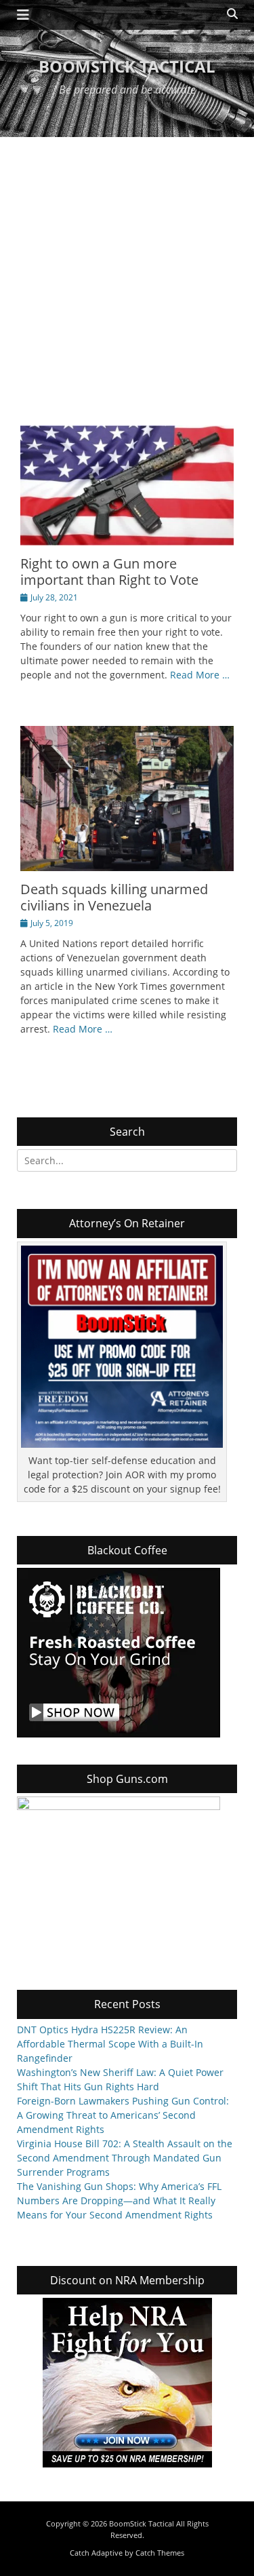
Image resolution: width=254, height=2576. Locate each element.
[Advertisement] (127, 271)
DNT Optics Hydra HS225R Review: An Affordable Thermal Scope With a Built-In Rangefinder (110, 2044)
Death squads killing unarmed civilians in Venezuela (114, 897)
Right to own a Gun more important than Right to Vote (109, 572)
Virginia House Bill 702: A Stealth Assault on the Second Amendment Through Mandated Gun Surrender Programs (125, 2158)
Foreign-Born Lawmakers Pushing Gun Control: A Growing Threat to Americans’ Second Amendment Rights (123, 2115)
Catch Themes (160, 2553)
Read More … (200, 675)
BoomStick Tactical (127, 66)
